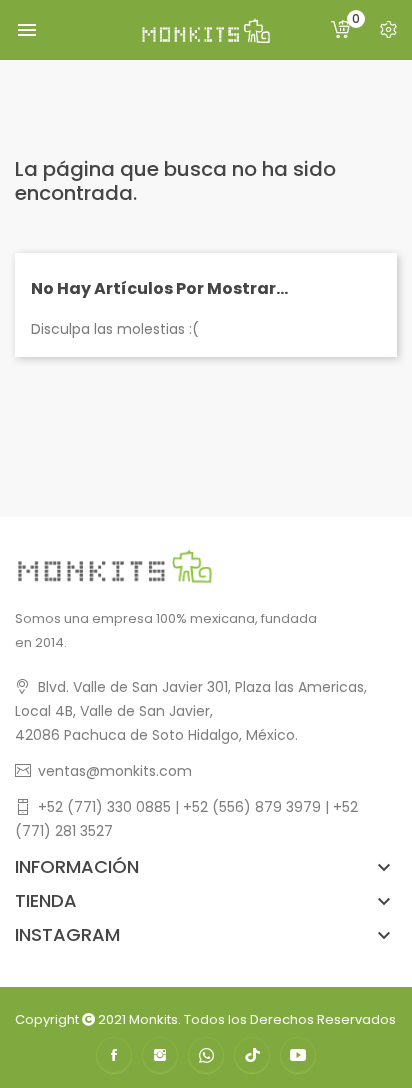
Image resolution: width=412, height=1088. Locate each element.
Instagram (160, 1055)
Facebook (114, 1055)
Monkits (153, 1019)
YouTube (298, 1055)
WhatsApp (206, 1055)
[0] (340, 30)
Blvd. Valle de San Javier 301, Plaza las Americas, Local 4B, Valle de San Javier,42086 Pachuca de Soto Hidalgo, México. (191, 711)
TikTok (252, 1055)
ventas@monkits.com (115, 771)
